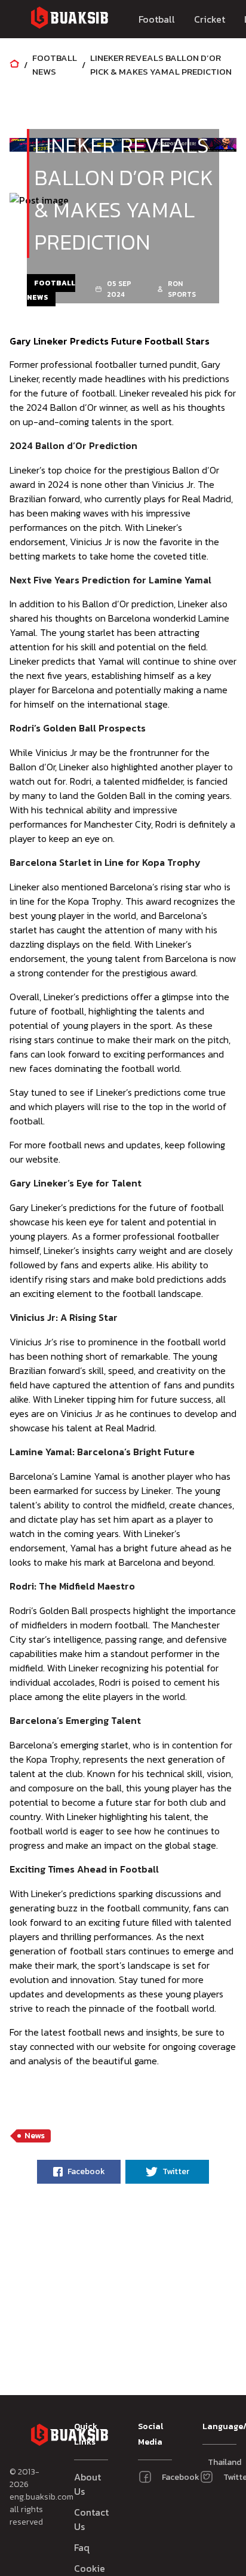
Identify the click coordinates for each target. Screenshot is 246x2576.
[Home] (14, 65)
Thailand (213, 2462)
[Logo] (69, 19)
